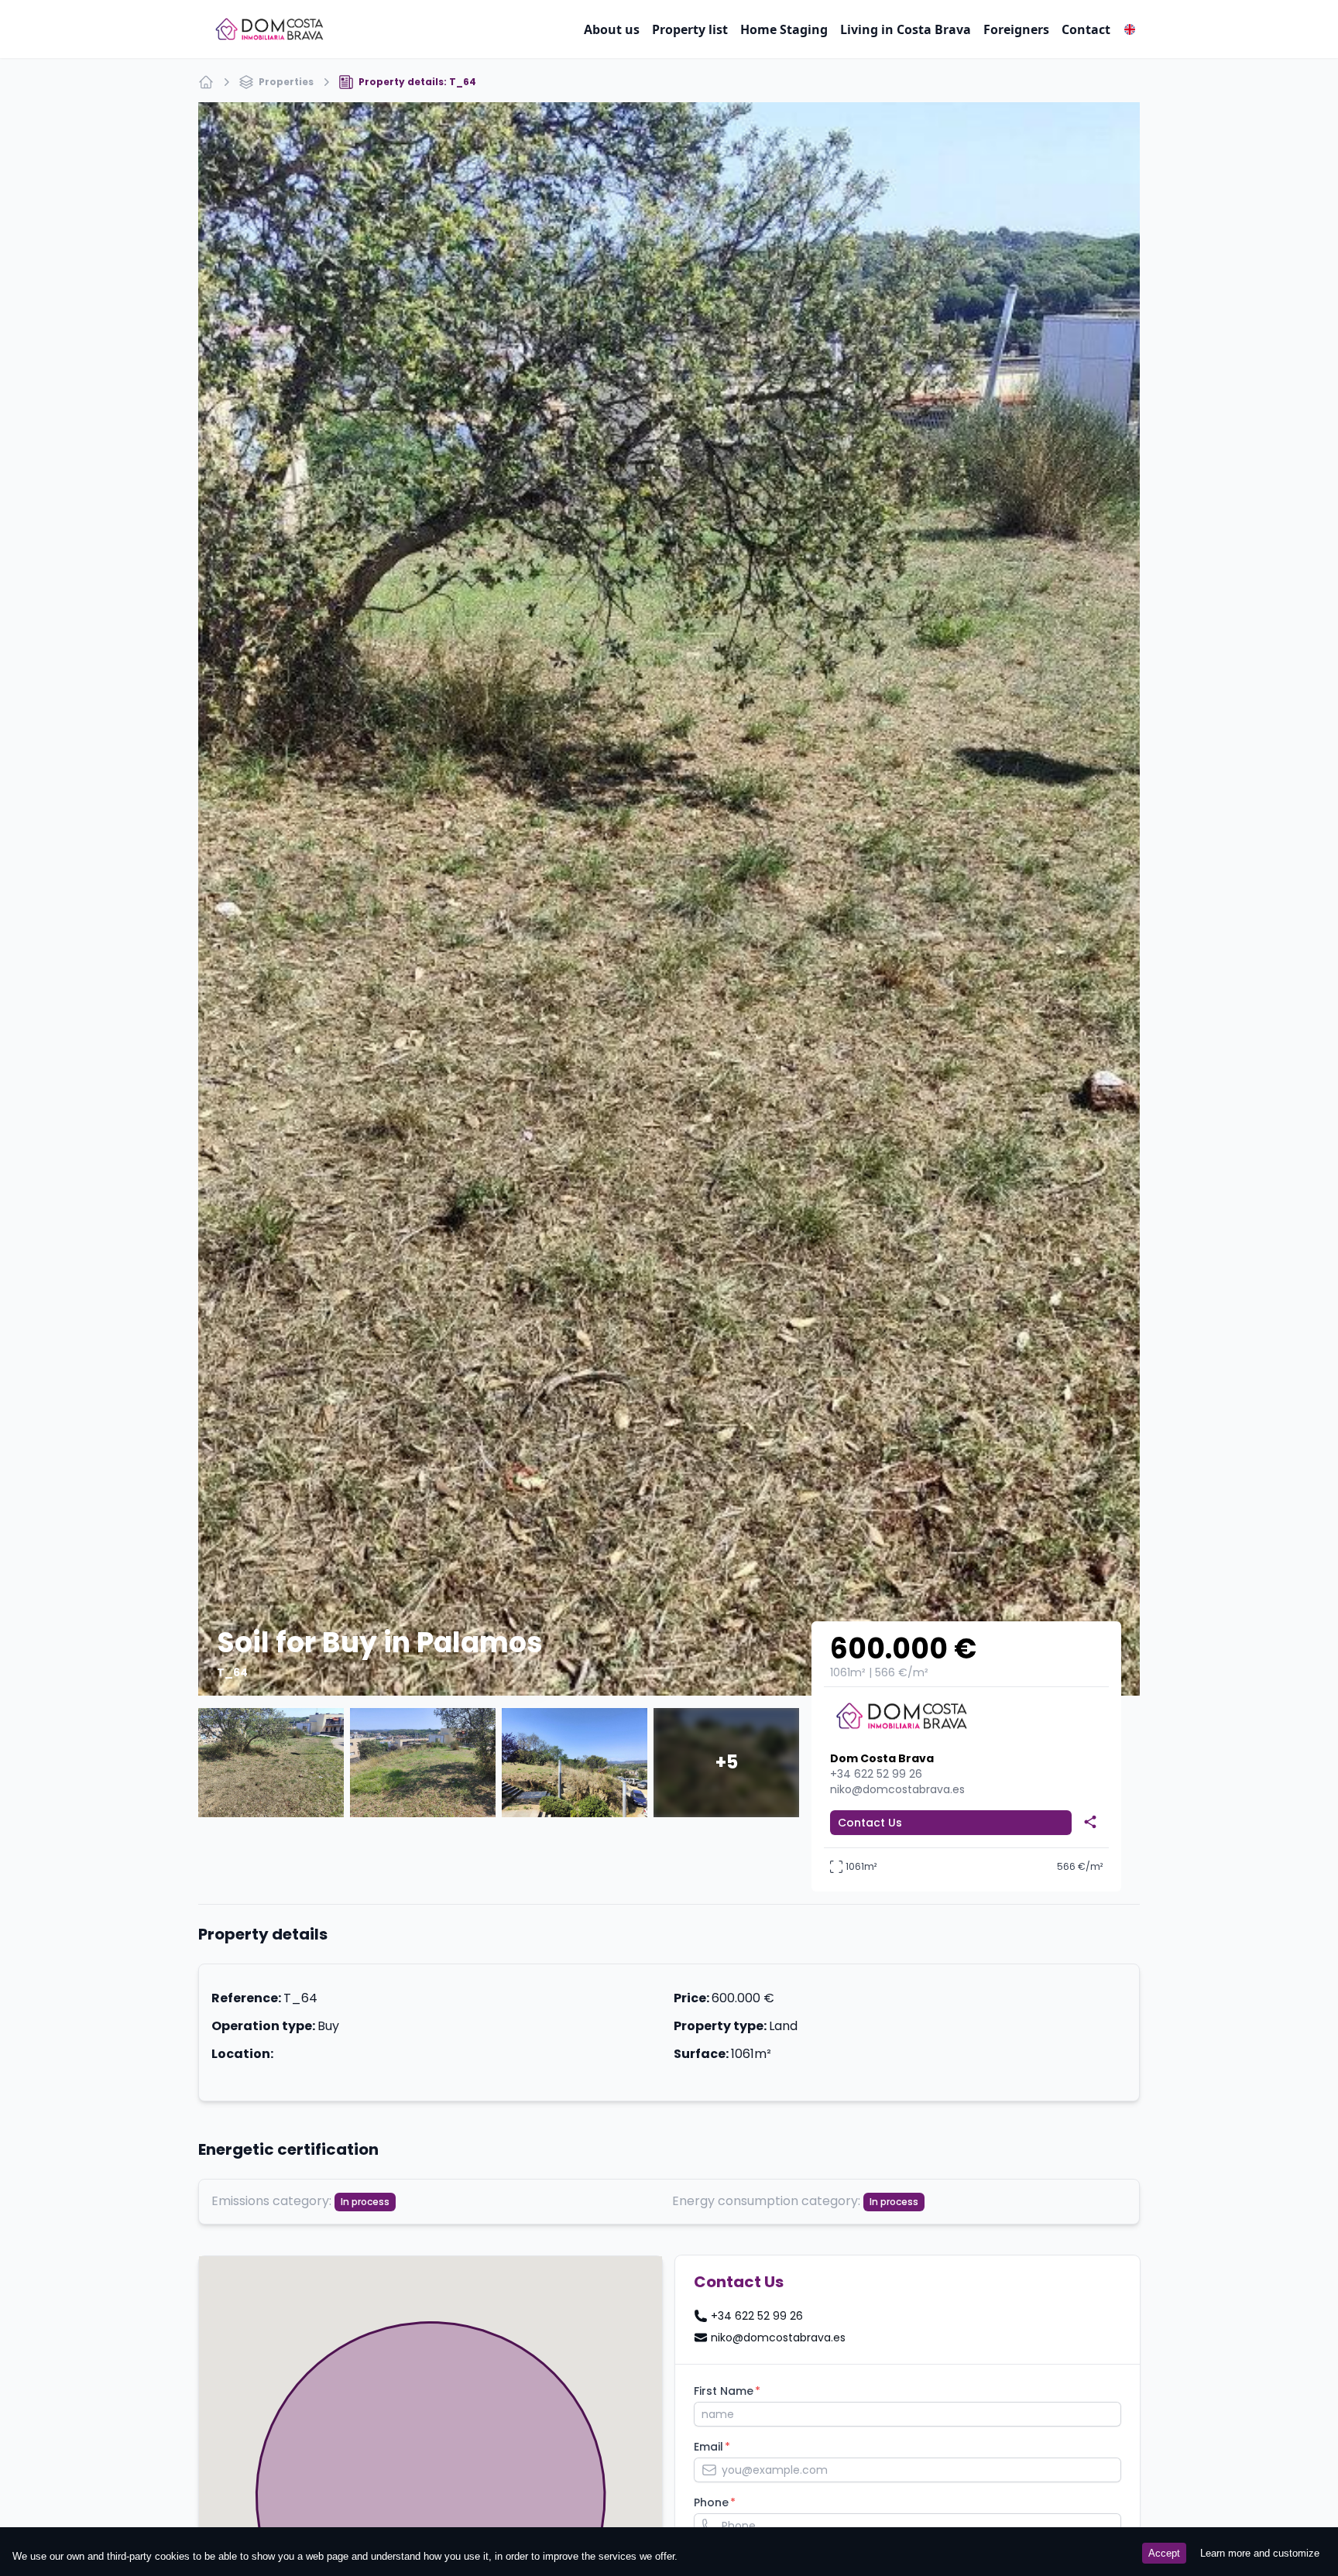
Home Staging (784, 29)
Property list (690, 29)
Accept (1164, 2553)
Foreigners (1016, 29)
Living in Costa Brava (906, 29)
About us (612, 29)
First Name (724, 2391)
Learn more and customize (1260, 2553)
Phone (711, 2502)
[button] (1130, 29)
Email (708, 2447)
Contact (1086, 29)
